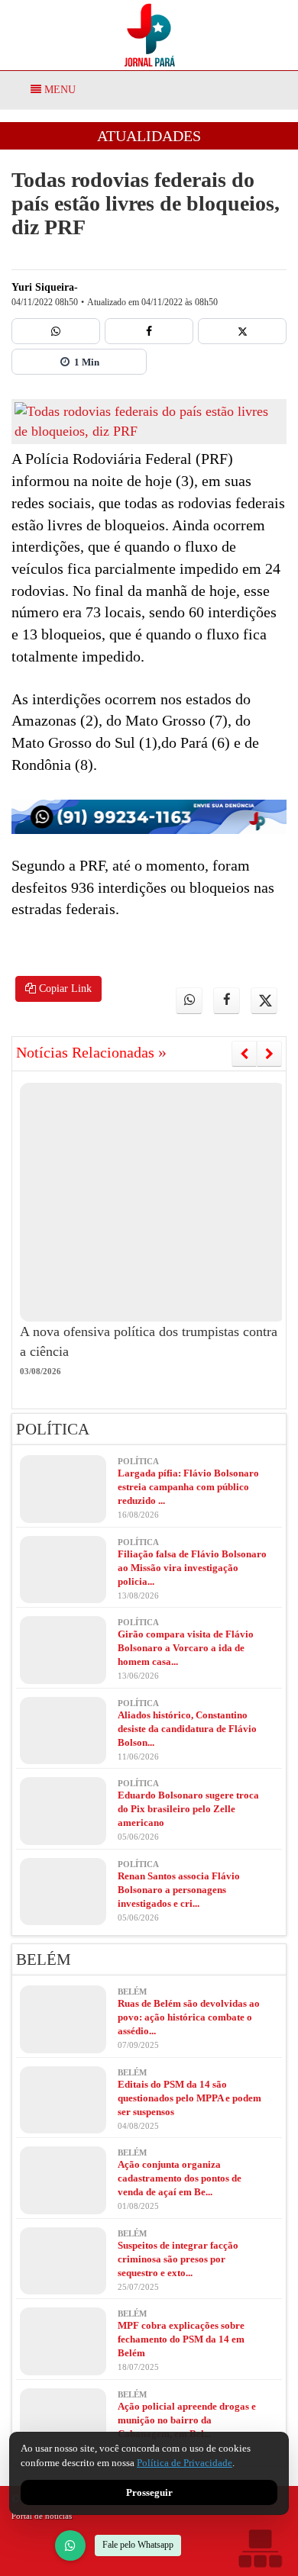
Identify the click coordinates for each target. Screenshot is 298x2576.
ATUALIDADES (149, 136)
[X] (242, 331)
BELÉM (44, 1959)
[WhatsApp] (70, 2545)
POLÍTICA (53, 1429)
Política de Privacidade (185, 2463)
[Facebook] (149, 331)
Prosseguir (149, 2492)
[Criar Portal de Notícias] (260, 2548)
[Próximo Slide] (269, 1054)
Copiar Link (64, 989)
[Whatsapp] (56, 331)
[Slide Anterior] (244, 1054)
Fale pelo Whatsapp (138, 2545)
